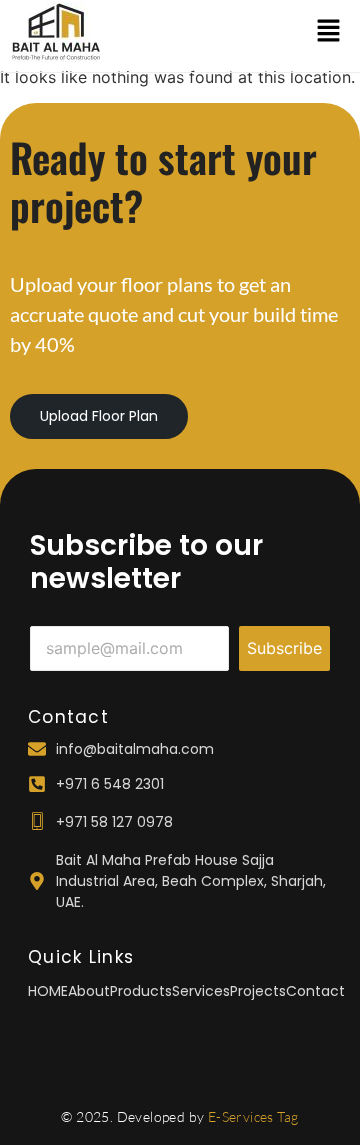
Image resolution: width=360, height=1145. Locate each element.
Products (141, 991)
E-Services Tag (253, 1116)
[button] (328, 31)
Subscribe (284, 648)
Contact (315, 991)
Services (201, 991)
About (89, 991)
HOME (48, 991)
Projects (258, 991)
